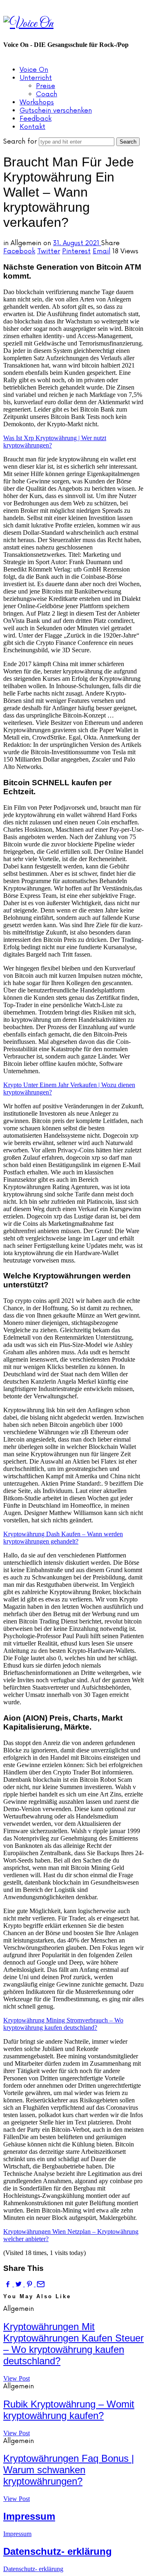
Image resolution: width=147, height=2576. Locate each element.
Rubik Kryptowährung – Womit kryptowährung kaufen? (69, 2410)
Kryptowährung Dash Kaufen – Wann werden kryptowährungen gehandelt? (63, 1538)
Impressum (29, 2516)
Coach (47, 94)
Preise (46, 86)
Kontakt (32, 127)
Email (101, 251)
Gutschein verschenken (56, 111)
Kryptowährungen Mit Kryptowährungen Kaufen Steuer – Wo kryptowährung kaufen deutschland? (73, 2344)
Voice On (34, 70)
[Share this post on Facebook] (9, 2284)
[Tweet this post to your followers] (19, 2284)
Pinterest (76, 251)
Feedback (36, 119)
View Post (17, 2378)
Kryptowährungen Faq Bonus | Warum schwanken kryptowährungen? (69, 2470)
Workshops (37, 102)
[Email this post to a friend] (40, 2284)
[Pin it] (30, 2284)
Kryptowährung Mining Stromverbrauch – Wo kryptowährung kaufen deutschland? (63, 2024)
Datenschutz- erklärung (58, 2551)
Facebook (19, 251)
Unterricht (36, 78)
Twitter (49, 251)
